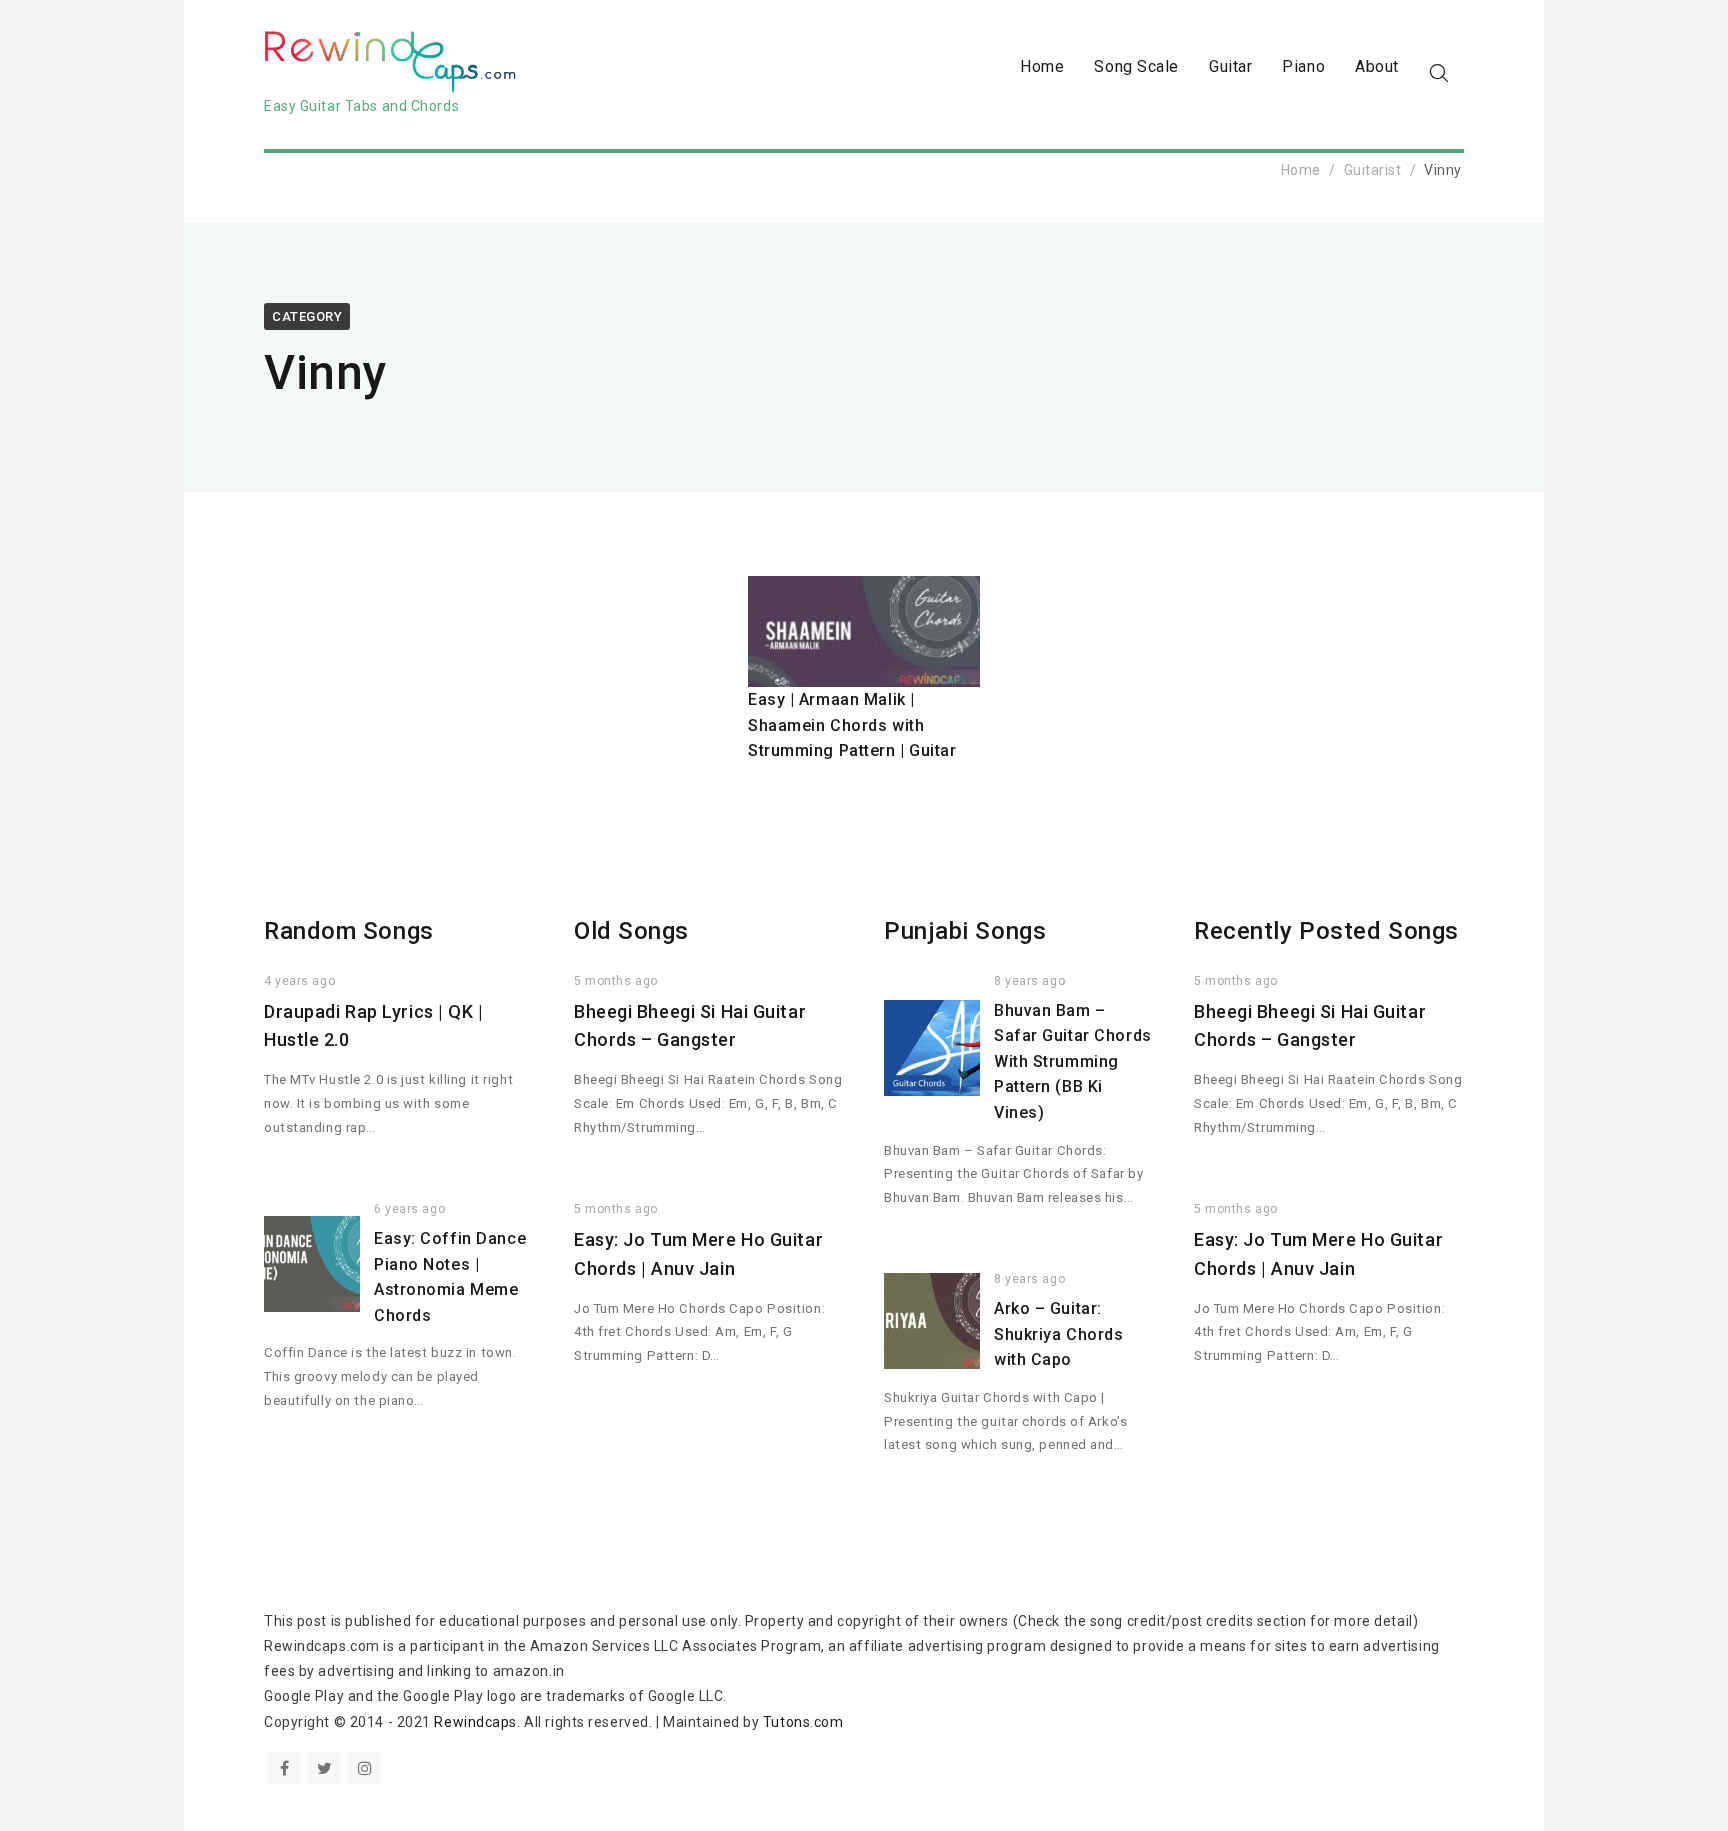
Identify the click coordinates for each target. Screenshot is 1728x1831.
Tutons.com (803, 1722)
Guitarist (1373, 170)
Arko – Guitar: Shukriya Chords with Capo (1058, 1334)
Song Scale (1136, 66)
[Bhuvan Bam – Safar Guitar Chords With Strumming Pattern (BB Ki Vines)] (932, 1048)
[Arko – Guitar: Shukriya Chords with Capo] (932, 1321)
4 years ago (299, 981)
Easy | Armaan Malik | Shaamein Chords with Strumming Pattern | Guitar (852, 725)
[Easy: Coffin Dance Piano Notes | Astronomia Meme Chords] (312, 1264)
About (1377, 66)
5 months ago (616, 981)
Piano (1303, 66)
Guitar (1230, 66)
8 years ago (1029, 981)
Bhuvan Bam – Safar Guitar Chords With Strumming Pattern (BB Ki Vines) (1073, 1061)
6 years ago (409, 1209)
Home (1042, 66)
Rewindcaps (475, 1722)
